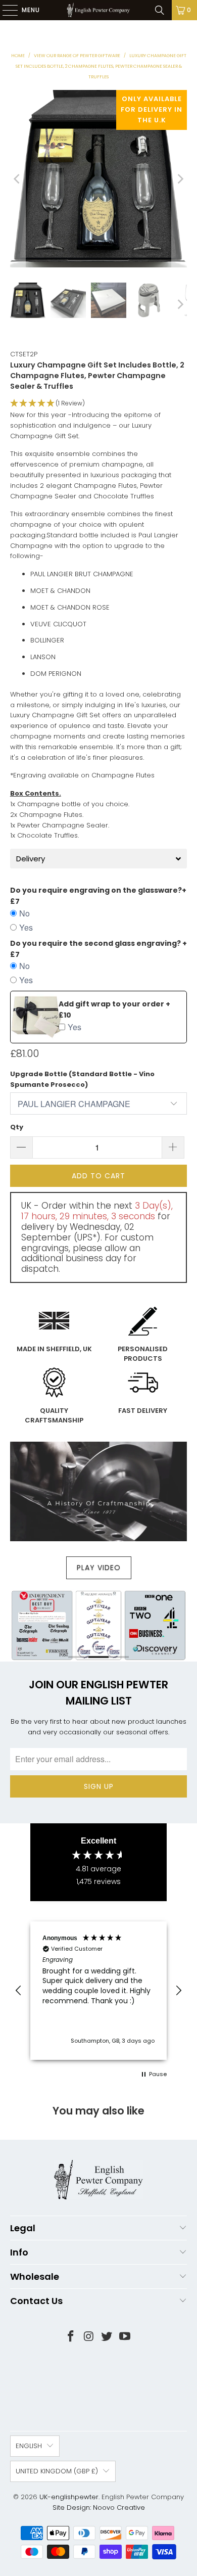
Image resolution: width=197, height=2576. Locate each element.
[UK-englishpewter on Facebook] (71, 2337)
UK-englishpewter (69, 2497)
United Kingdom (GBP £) (57, 2471)
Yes (26, 927)
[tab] (99, 859)
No (24, 913)
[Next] (179, 179)
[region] (98, 1990)
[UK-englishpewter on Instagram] (89, 2337)
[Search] (160, 10)
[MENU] (5, 10)
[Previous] (18, 179)
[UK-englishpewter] (99, 10)
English (29, 2446)
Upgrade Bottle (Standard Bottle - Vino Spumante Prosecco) (82, 1079)
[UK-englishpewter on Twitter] (107, 2337)
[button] (99, 404)
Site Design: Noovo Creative (99, 2508)
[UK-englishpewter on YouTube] (125, 2337)
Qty (17, 1127)
